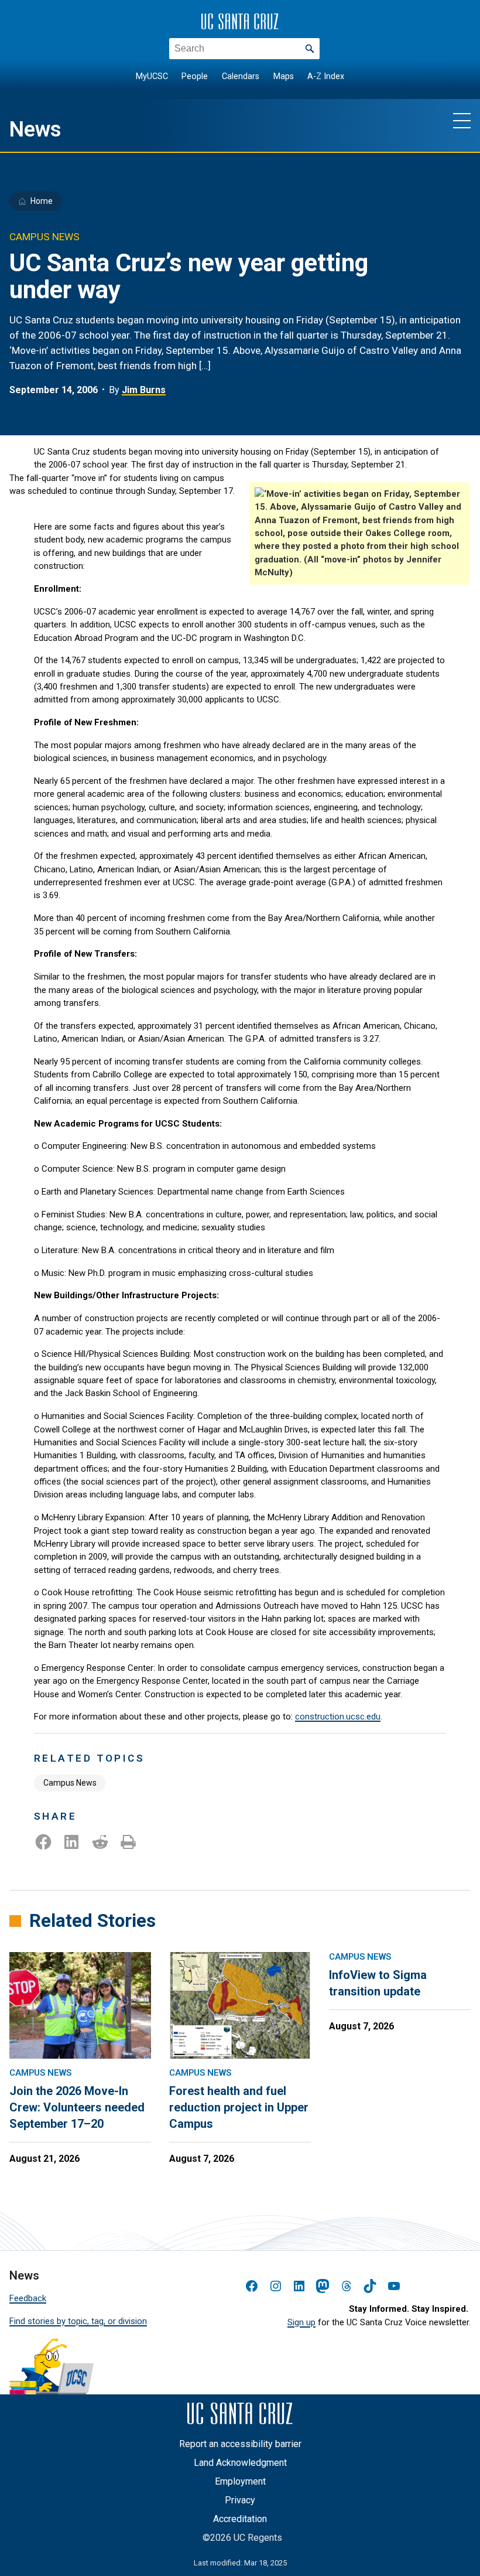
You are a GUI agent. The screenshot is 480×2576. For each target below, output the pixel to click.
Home (42, 201)
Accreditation (240, 2519)
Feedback (28, 2298)
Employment (240, 2481)
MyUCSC (152, 76)
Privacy (240, 2500)
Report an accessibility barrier (240, 2444)
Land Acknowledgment (240, 2463)
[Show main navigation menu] (462, 120)
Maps (284, 76)
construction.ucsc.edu (338, 1717)
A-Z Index (326, 76)
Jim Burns (144, 390)
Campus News (70, 1783)
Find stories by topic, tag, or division (78, 2321)
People (195, 76)
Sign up (301, 2322)
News (35, 129)
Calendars (241, 76)
